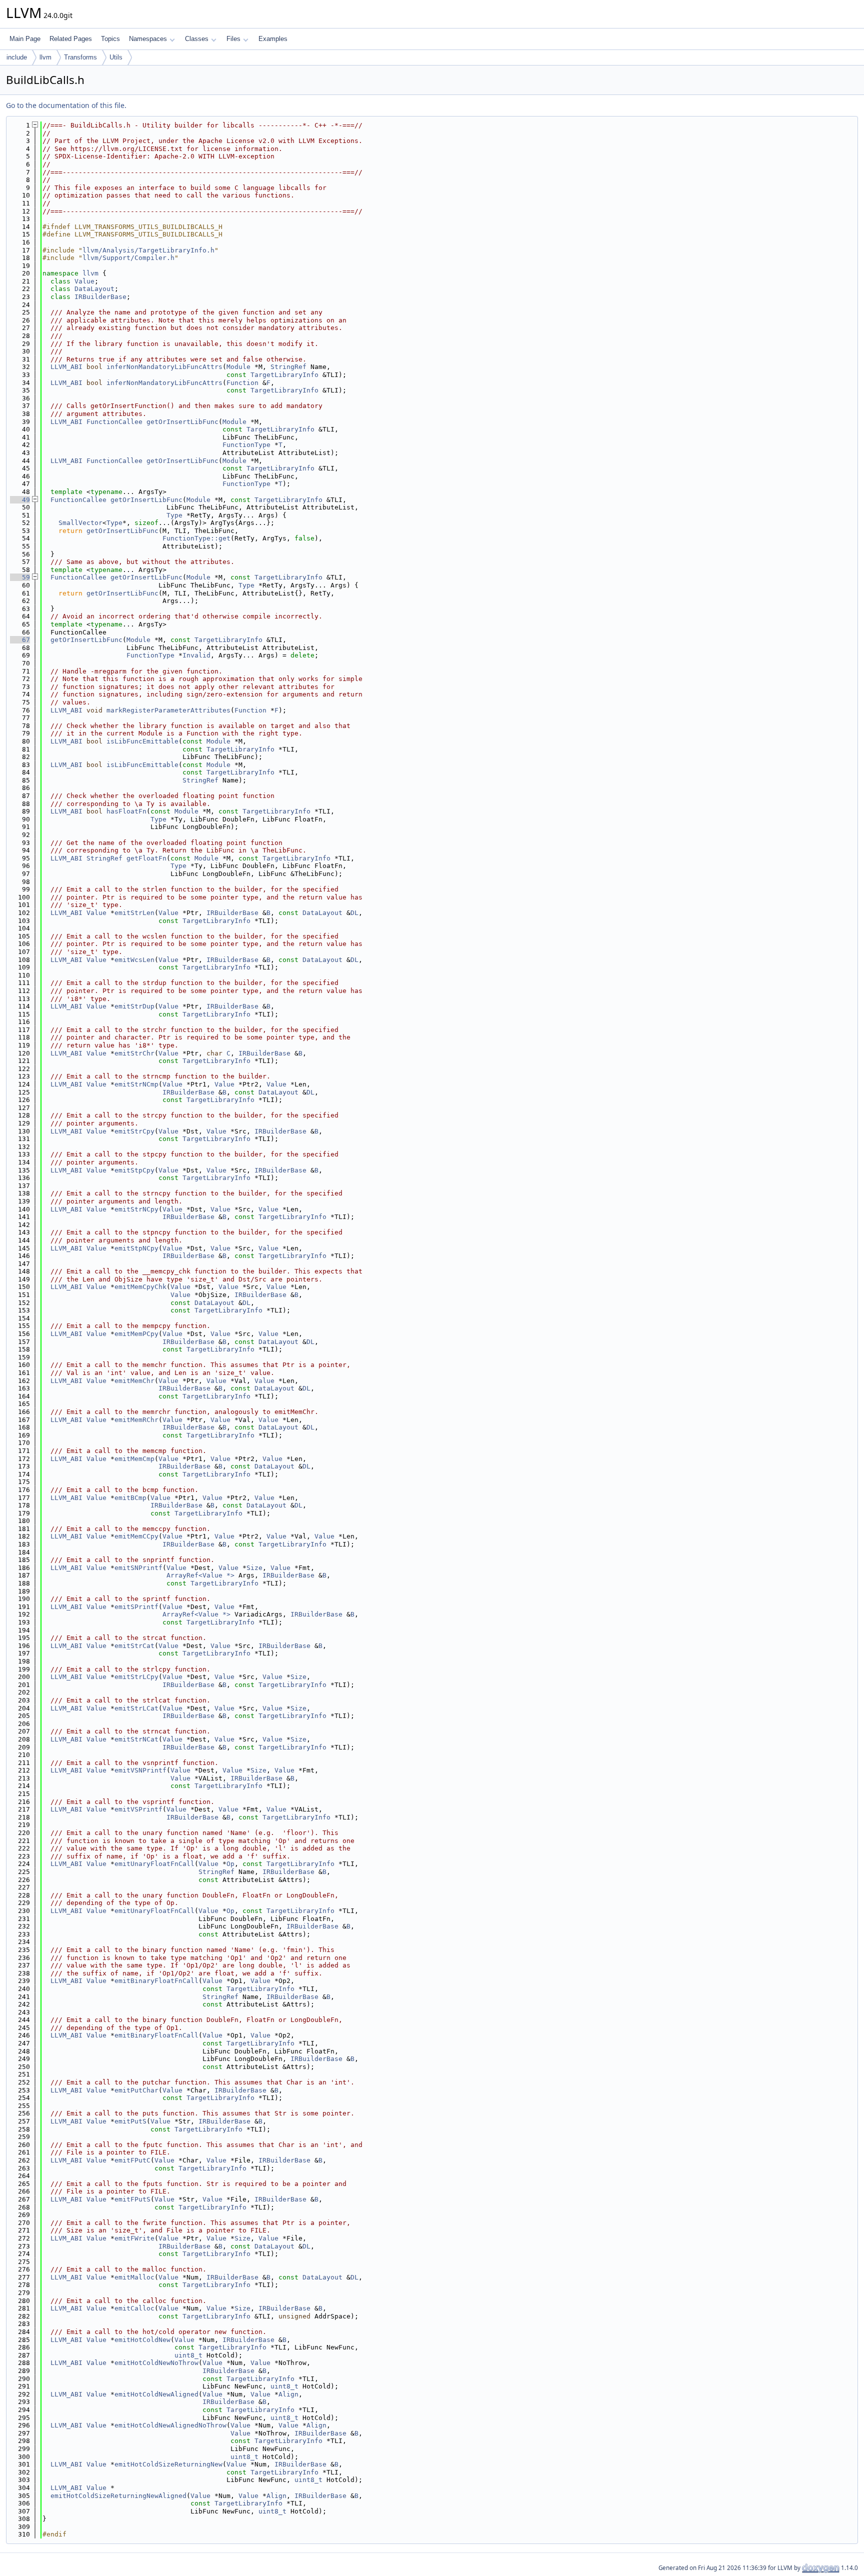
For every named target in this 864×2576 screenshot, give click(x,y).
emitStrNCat (136, 1739)
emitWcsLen (134, 960)
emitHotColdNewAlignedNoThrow (170, 2425)
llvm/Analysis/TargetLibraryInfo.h (148, 250)
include (17, 57)
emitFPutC (132, 2160)
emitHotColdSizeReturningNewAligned (118, 2496)
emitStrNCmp (136, 1084)
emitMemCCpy (136, 1536)
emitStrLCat (136, 1708)
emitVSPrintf (138, 1809)
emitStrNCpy (136, 1209)
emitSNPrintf (138, 1568)
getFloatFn (146, 858)
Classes (197, 39)
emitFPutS (132, 2199)
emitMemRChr (136, 1420)
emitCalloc (134, 2308)
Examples (273, 39)
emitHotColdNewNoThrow (156, 2363)
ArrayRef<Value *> (200, 1575)
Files (233, 39)
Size (254, 1568)
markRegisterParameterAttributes (168, 710)
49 (20, 500)
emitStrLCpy (136, 1677)
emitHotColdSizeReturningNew (168, 2464)
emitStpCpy (134, 1170)
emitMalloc (134, 2277)
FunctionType (246, 445)
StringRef (288, 367)
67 (20, 640)
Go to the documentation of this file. (66, 105)
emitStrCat (134, 1646)
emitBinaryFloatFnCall (156, 1981)
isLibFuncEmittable (142, 741)
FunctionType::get (196, 538)
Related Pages (71, 39)
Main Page (25, 39)
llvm (45, 57)
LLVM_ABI (66, 367)
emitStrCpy (134, 1131)
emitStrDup (134, 1006)
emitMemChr (134, 1381)
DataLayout (94, 289)
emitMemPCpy (136, 1334)
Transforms (80, 57)
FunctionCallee (114, 422)
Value (84, 281)
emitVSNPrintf (140, 1770)
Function (242, 383)
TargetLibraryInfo (284, 375)
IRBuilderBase (100, 297)
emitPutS (130, 2121)
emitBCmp (130, 1498)
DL (354, 913)
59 (20, 577)
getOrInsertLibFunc (182, 422)
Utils (116, 57)
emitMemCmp (134, 1459)
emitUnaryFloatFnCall (154, 1864)
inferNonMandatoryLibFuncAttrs (164, 367)
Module (238, 367)
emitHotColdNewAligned (156, 2394)
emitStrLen (134, 913)
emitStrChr (134, 1053)
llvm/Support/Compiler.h (128, 258)
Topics (110, 39)
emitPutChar (136, 2090)
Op (230, 1864)
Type (174, 515)
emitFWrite (134, 2238)
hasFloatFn (126, 811)
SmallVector (80, 523)
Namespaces (148, 39)
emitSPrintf (136, 1607)
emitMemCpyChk (140, 1287)
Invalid (196, 655)
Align (288, 2394)
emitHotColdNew (142, 2340)
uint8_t (188, 2355)
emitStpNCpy (136, 1248)
